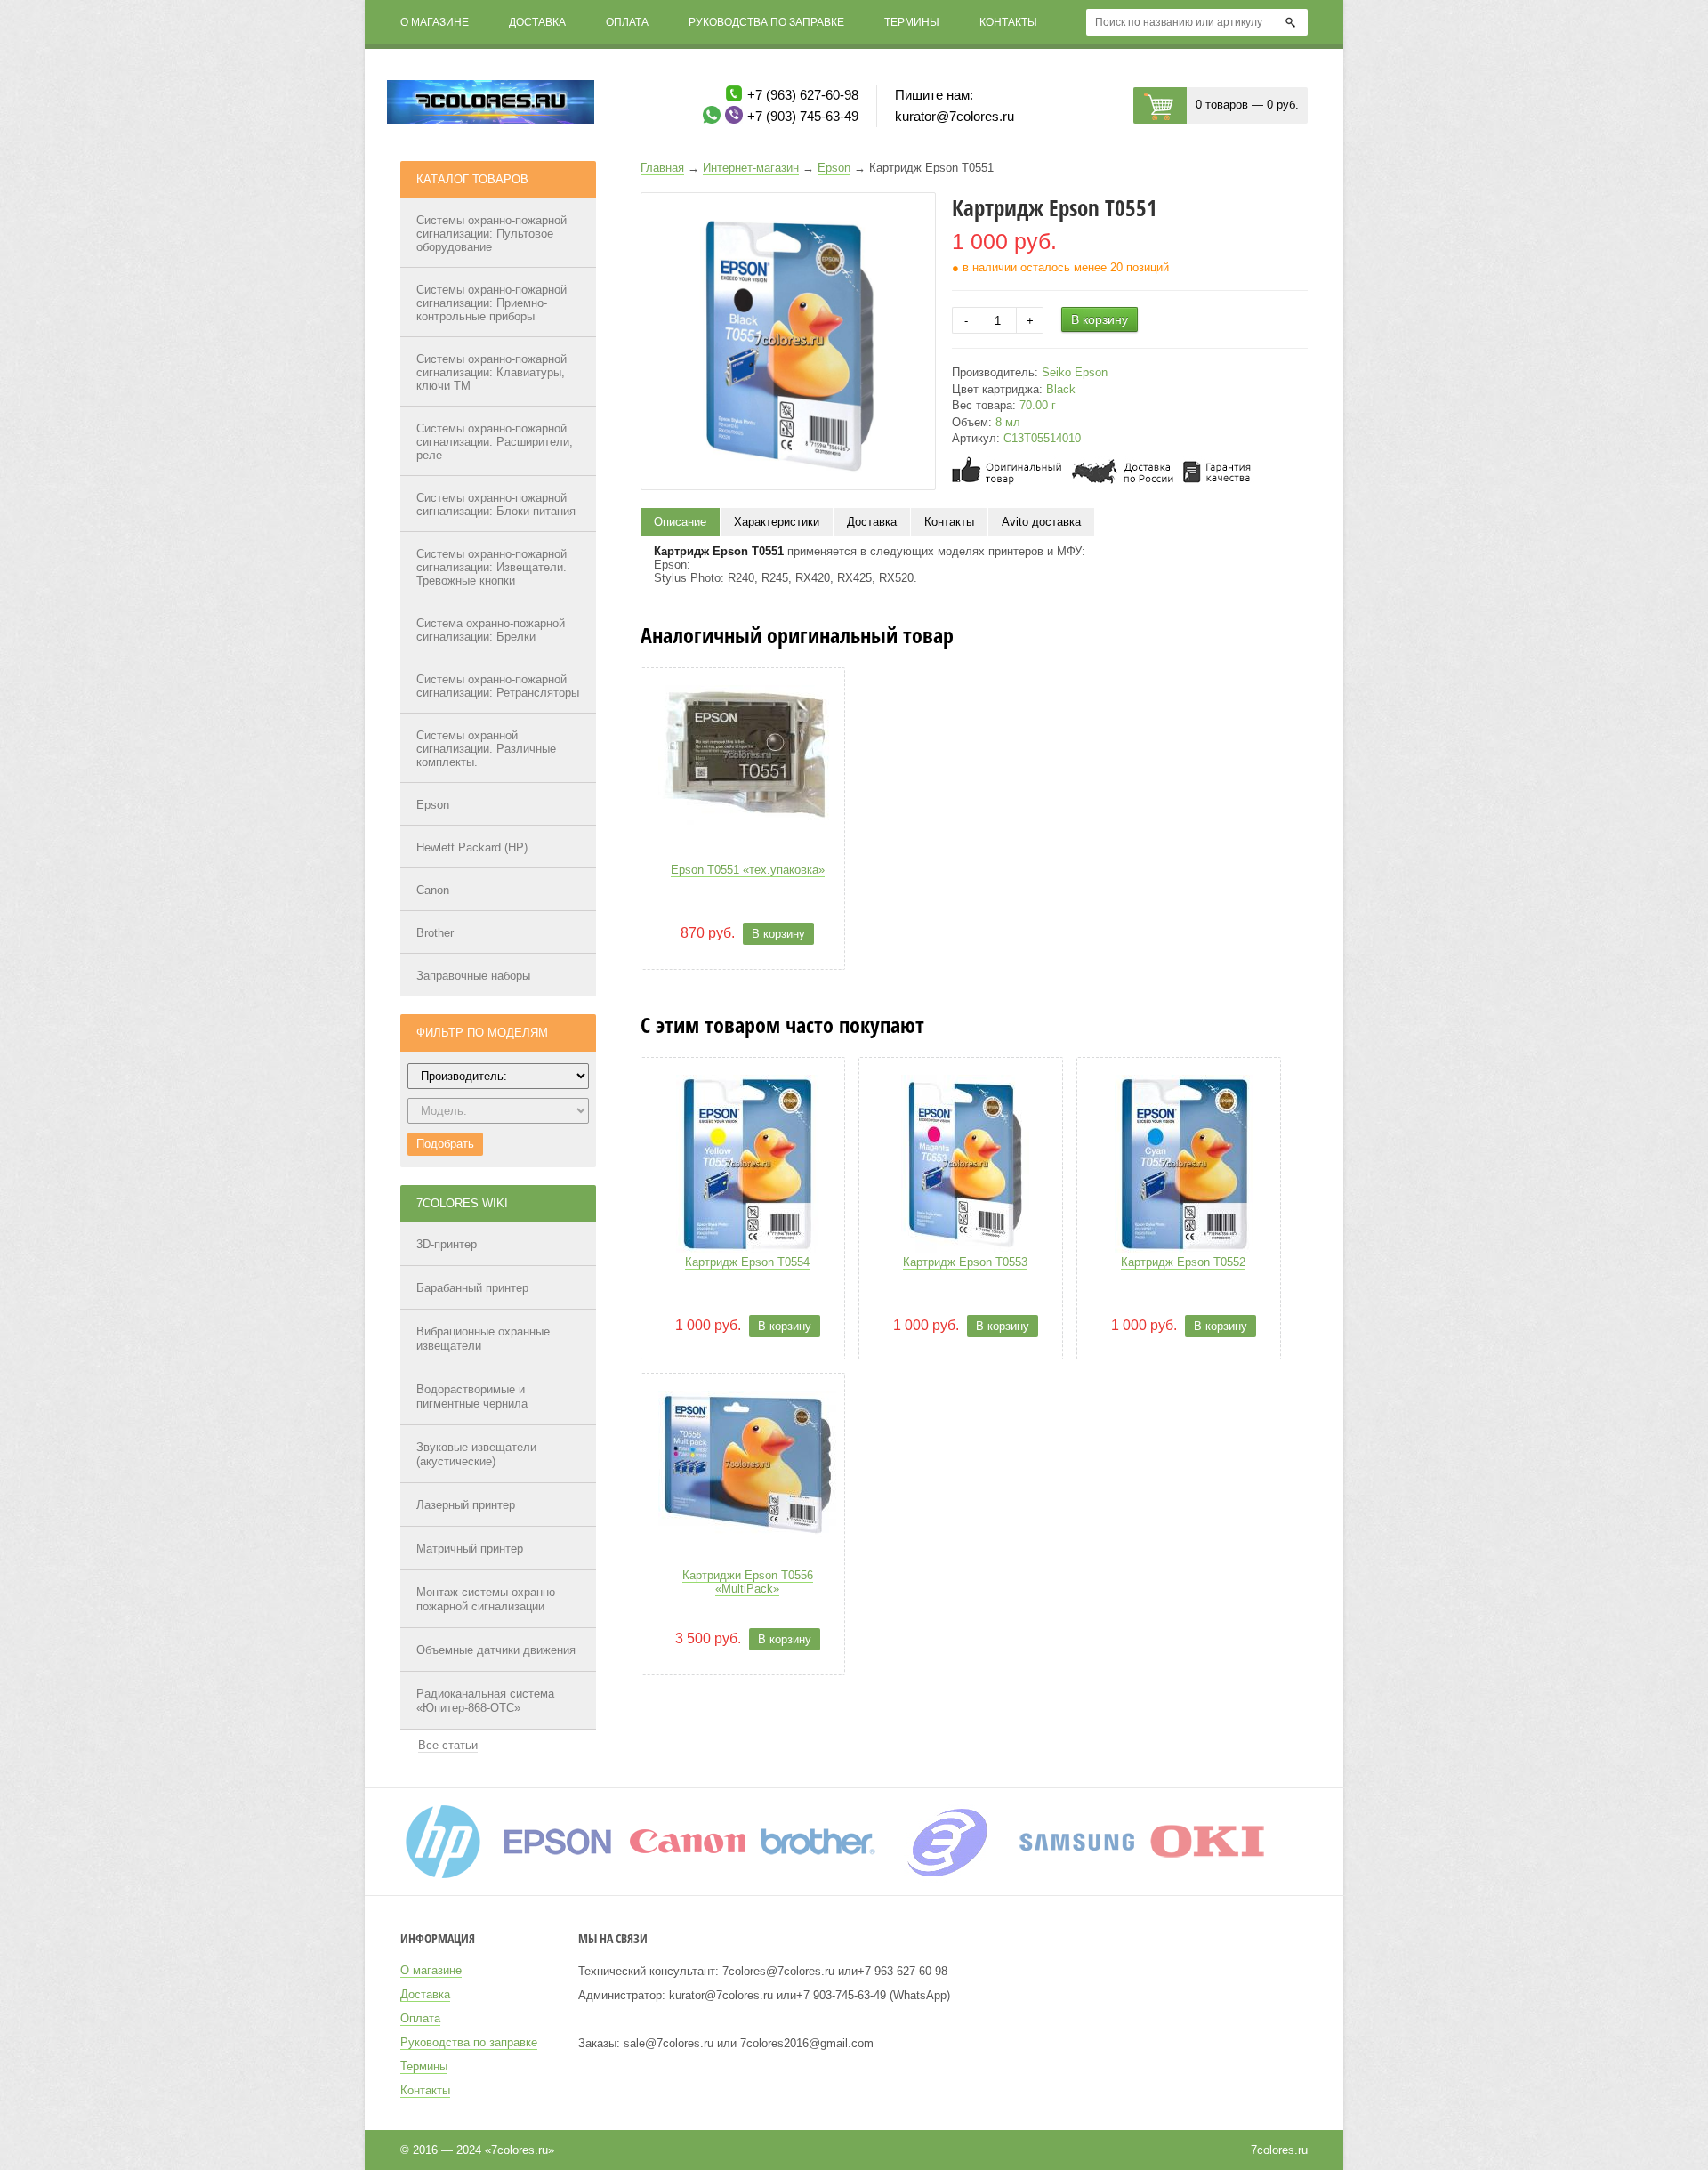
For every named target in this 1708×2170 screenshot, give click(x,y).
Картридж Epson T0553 (965, 1262)
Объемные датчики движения (496, 1650)
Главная (662, 168)
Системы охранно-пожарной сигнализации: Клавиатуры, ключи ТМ (491, 372)
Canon (433, 890)
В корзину (1100, 319)
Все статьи (448, 1745)
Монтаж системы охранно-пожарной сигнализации (487, 1599)
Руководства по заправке (766, 22)
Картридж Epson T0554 (747, 1262)
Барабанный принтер (472, 1288)
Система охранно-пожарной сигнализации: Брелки (491, 630)
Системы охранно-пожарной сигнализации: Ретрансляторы (498, 686)
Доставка (537, 22)
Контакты (1008, 22)
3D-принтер (447, 1244)
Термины (912, 22)
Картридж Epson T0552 (1183, 1262)
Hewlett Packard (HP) (472, 847)
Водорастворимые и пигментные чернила (472, 1396)
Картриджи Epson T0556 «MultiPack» (748, 1582)
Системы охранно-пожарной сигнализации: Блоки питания (496, 504)
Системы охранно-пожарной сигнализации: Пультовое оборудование (491, 234)
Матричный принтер (470, 1549)
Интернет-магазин (751, 168)
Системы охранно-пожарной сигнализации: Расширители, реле (495, 442)
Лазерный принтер (466, 1505)
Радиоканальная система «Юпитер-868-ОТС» (485, 1701)
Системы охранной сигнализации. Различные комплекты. (486, 749)
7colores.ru (1279, 2150)
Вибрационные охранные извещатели (483, 1339)
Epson (433, 805)
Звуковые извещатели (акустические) (476, 1454)
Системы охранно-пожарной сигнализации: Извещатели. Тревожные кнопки (491, 567)
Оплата (627, 22)
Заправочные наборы (473, 976)
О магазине (435, 22)
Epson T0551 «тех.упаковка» (748, 870)
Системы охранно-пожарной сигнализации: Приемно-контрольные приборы (491, 303)
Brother (435, 933)
